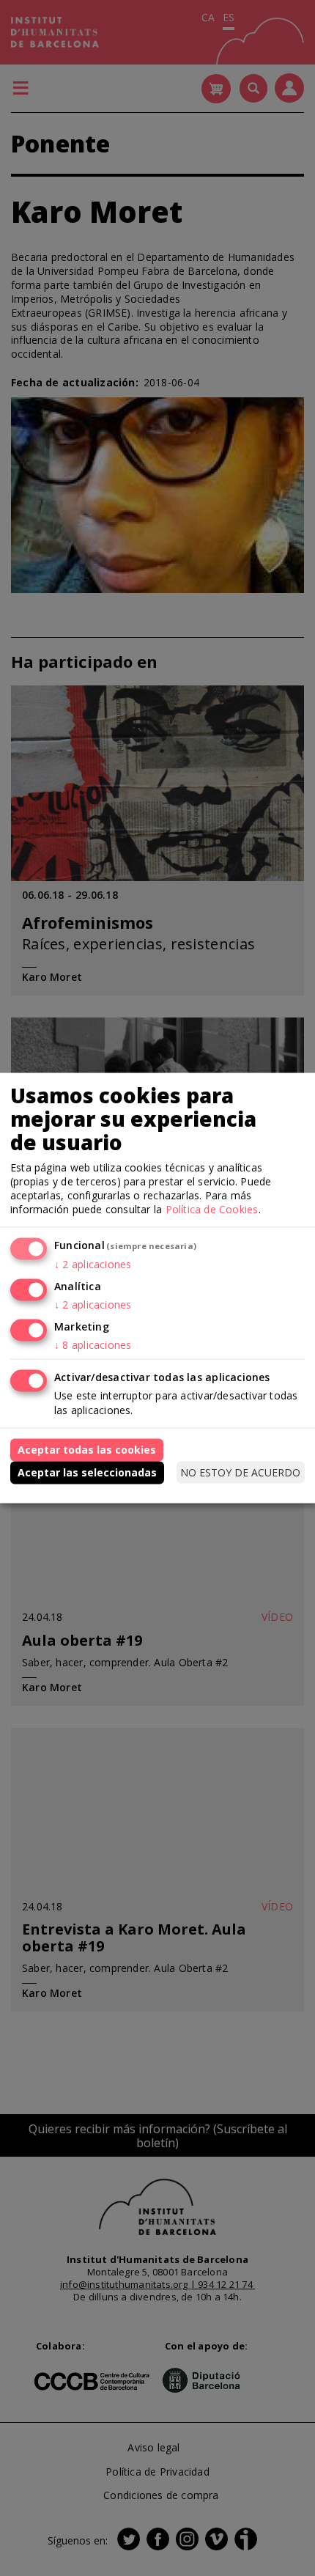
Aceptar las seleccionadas (87, 1472)
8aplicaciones (93, 1344)
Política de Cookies (212, 1209)
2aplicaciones (93, 1263)
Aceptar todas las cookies (87, 1450)
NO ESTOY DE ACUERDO (240, 1472)
